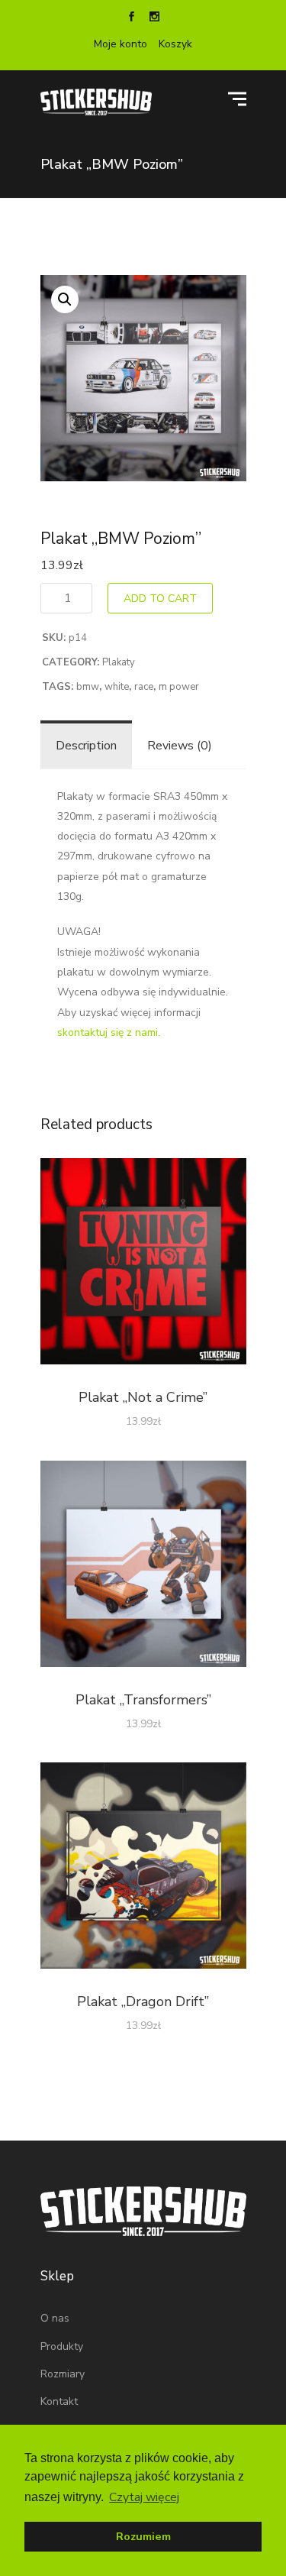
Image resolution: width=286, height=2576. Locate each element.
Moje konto (121, 44)
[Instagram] (155, 18)
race (144, 687)
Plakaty (119, 662)
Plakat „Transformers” (143, 1700)
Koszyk (175, 44)
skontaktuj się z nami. (109, 1032)
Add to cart (160, 599)
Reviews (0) (180, 746)
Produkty (62, 2346)
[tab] (86, 746)
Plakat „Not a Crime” (143, 1397)
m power (179, 687)
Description (86, 746)
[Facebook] (132, 18)
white (117, 687)
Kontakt (59, 2401)
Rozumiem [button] (143, 2536)
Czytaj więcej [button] (144, 2497)
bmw (88, 687)
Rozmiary (63, 2374)
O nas (55, 2318)
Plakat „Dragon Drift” (143, 2002)
